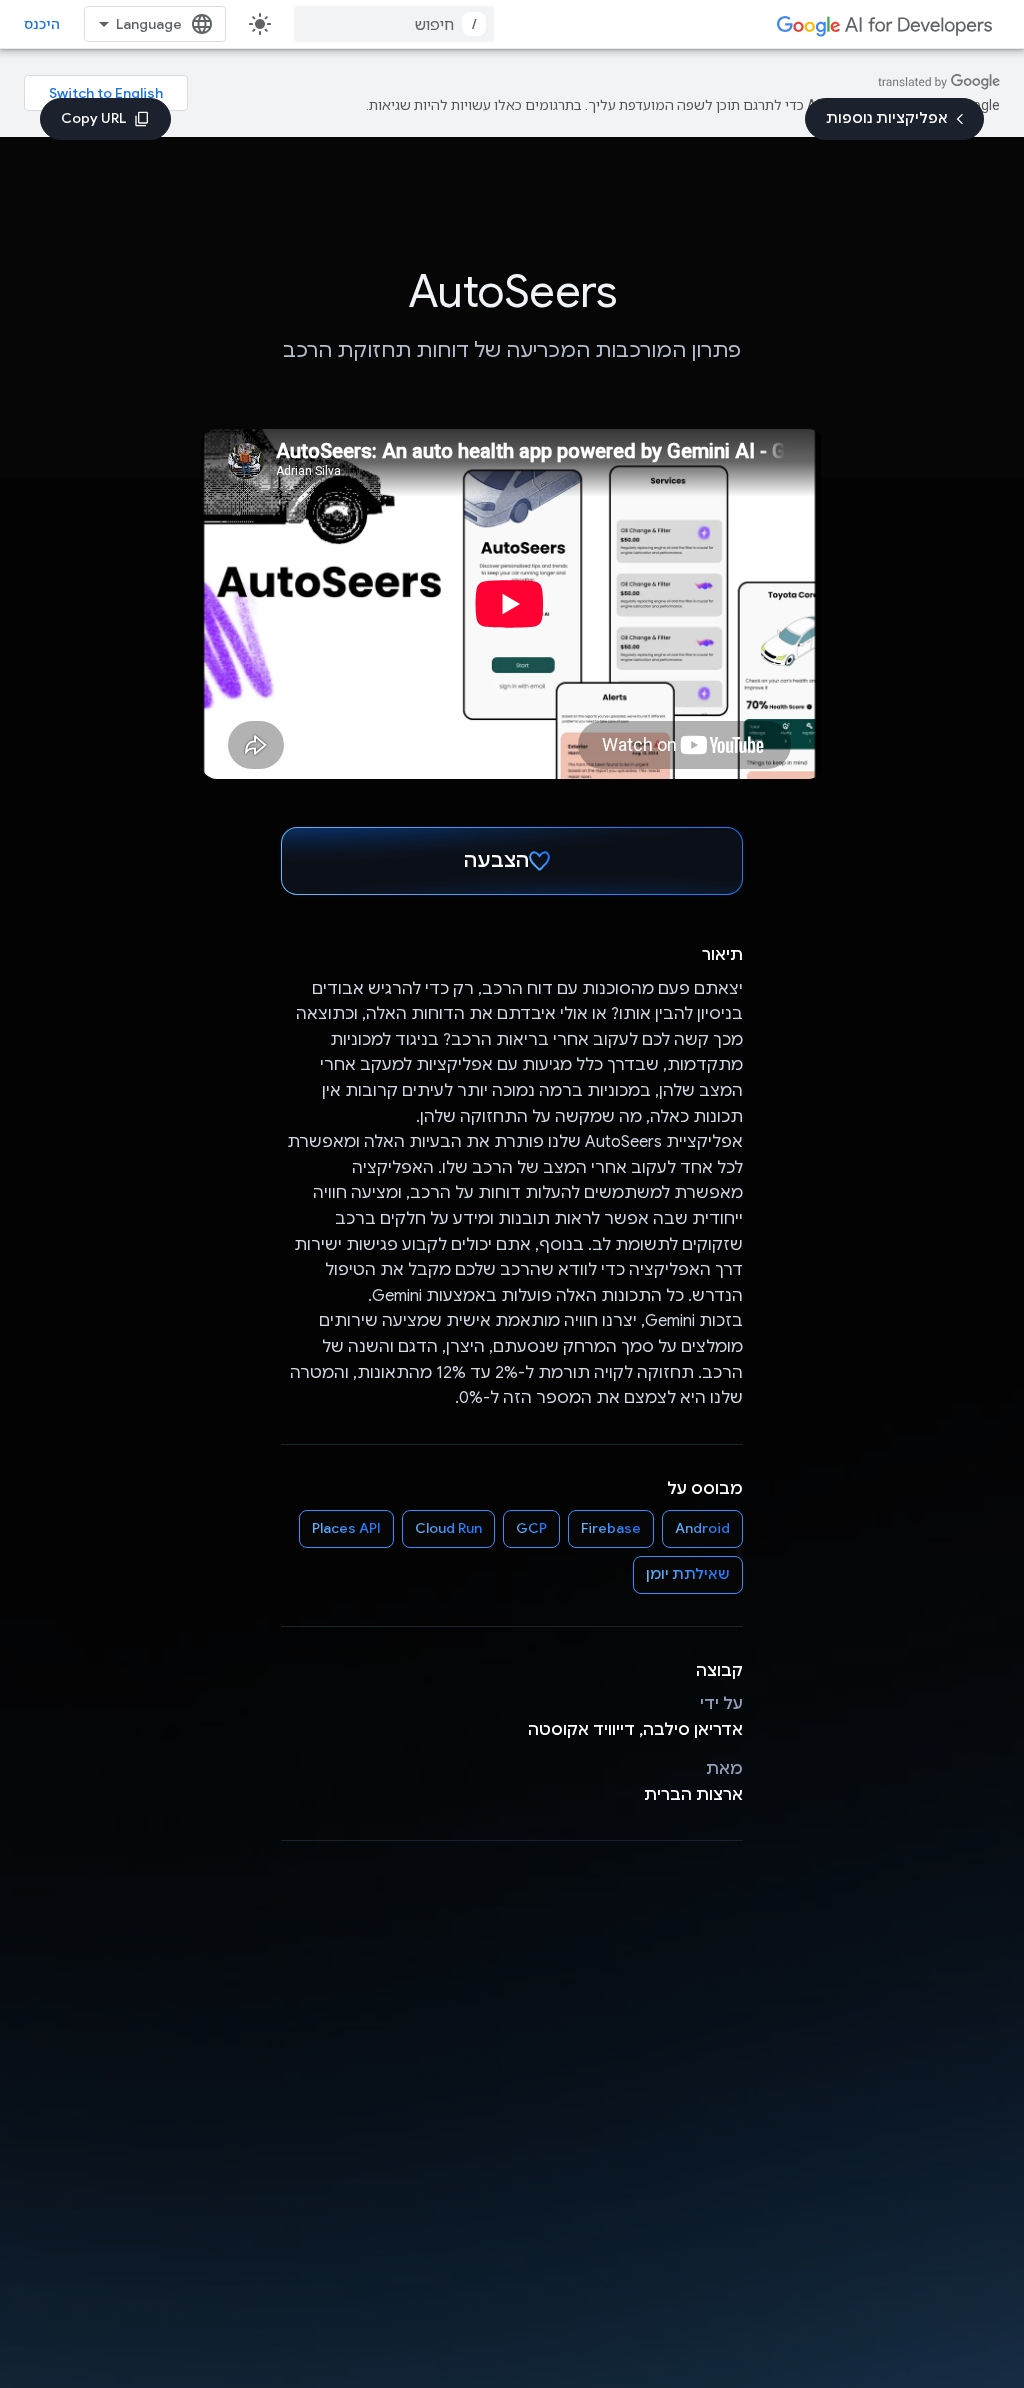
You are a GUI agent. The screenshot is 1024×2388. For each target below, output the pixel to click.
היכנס (42, 24)
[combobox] (394, 24)
